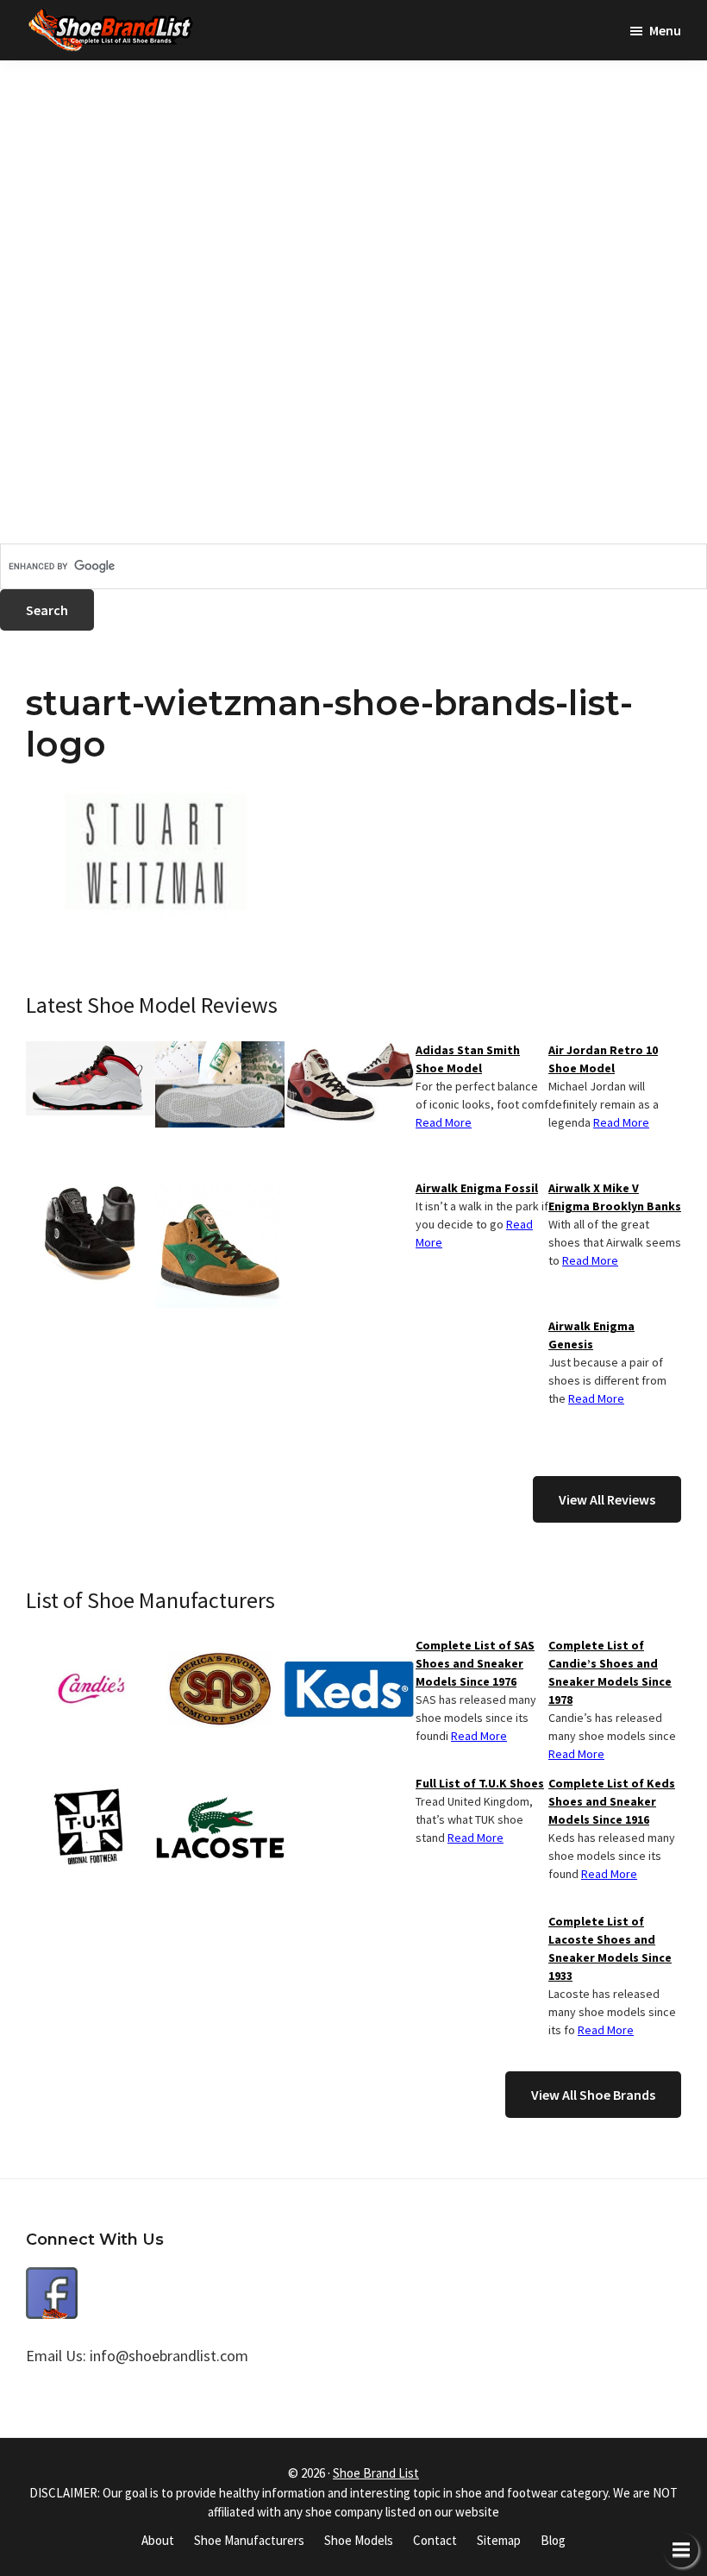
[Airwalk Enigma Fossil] (91, 1190)
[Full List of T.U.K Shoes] (91, 1785)
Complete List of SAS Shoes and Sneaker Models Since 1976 (475, 1663)
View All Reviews (607, 1499)
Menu (665, 30)
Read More (621, 1122)
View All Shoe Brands (593, 2095)
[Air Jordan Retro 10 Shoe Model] (91, 1052)
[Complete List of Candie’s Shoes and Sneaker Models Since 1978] (91, 1647)
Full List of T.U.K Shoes (480, 1783)
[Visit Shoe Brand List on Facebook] (52, 2280)
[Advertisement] (353, 181)
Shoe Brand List (376, 2473)
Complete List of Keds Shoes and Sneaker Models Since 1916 (612, 1801)
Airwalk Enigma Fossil (477, 1188)
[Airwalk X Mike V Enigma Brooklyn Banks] (349, 1052)
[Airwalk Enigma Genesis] (220, 1190)
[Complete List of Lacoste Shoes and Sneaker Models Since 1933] (220, 1785)
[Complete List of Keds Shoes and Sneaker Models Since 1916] (349, 1647)
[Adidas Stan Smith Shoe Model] (220, 1052)
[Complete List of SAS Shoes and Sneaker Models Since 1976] (220, 1647)
